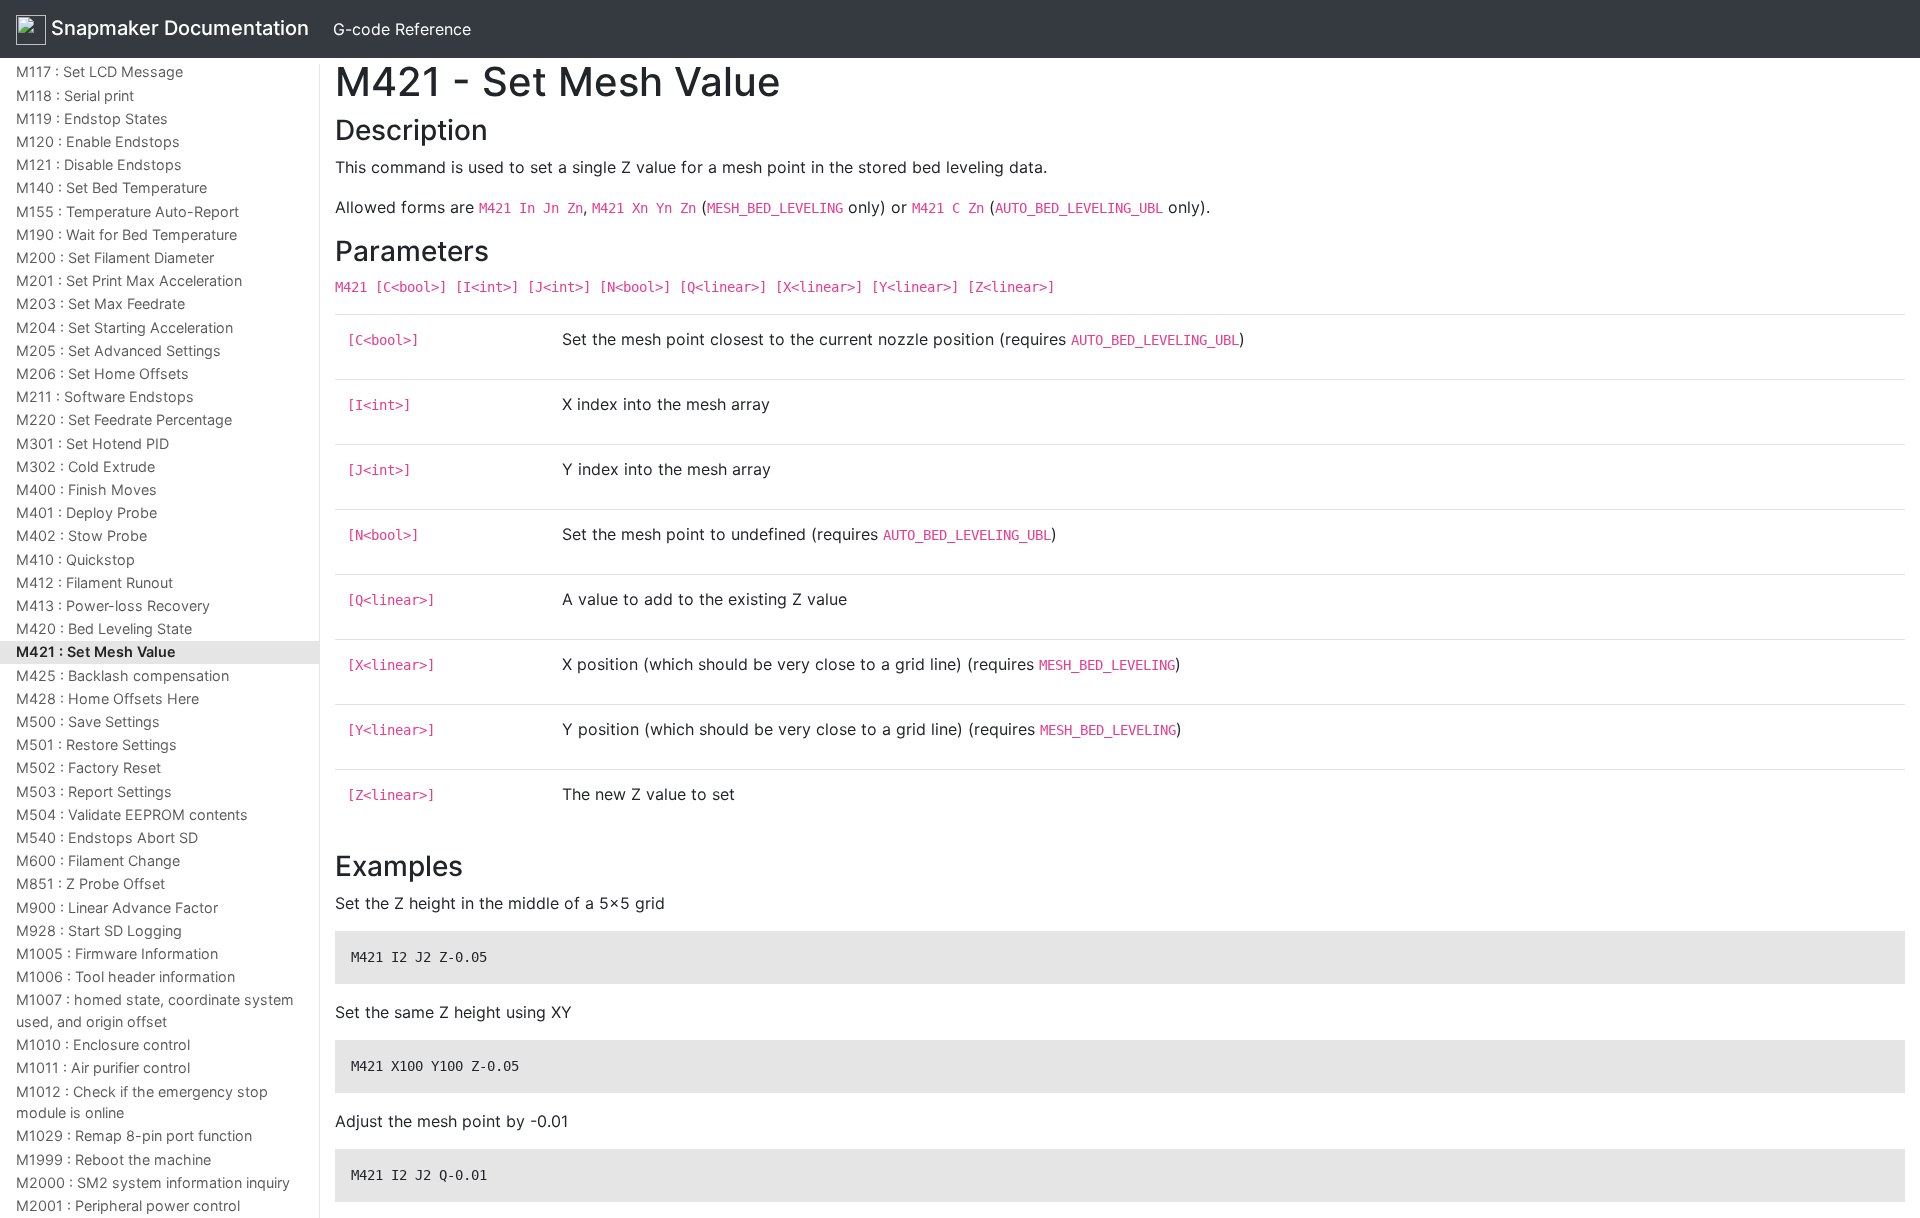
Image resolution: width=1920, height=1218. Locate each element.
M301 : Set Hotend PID (92, 443)
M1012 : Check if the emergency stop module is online (142, 1102)
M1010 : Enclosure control (103, 1044)
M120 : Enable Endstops (98, 141)
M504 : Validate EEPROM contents (132, 814)
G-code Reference (402, 29)
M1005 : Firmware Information (117, 953)
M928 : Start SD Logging (99, 930)
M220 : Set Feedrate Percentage (124, 419)
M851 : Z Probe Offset (90, 883)
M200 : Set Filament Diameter (115, 257)
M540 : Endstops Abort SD (107, 837)
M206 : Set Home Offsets (102, 373)
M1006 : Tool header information (125, 976)
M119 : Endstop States (92, 118)
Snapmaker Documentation (177, 28)
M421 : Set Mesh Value (96, 651)
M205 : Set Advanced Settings (118, 350)
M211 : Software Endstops (105, 396)
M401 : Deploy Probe (86, 512)
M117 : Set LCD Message (99, 71)
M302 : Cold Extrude (85, 466)
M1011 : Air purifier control (103, 1067)
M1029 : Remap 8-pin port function (134, 1135)
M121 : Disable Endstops (99, 164)
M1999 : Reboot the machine (113, 1159)
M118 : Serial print (75, 95)
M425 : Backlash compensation (122, 675)
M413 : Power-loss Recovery (113, 605)
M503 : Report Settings (94, 791)
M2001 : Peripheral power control (128, 1205)
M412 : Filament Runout (94, 582)
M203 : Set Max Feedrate (100, 303)
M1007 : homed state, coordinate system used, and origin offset (155, 1010)
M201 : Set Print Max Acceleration (129, 280)
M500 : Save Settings (88, 721)
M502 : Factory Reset (88, 767)
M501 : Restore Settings (96, 744)
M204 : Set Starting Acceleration (124, 327)
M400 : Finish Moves (86, 489)
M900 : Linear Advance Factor (117, 907)
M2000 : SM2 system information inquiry (153, 1182)
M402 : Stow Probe (81, 535)
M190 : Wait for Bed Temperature (126, 234)
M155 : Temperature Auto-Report (127, 211)
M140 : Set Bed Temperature (111, 187)
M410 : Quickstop (75, 559)
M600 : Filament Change (98, 860)
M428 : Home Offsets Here (107, 698)
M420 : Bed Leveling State (104, 628)
